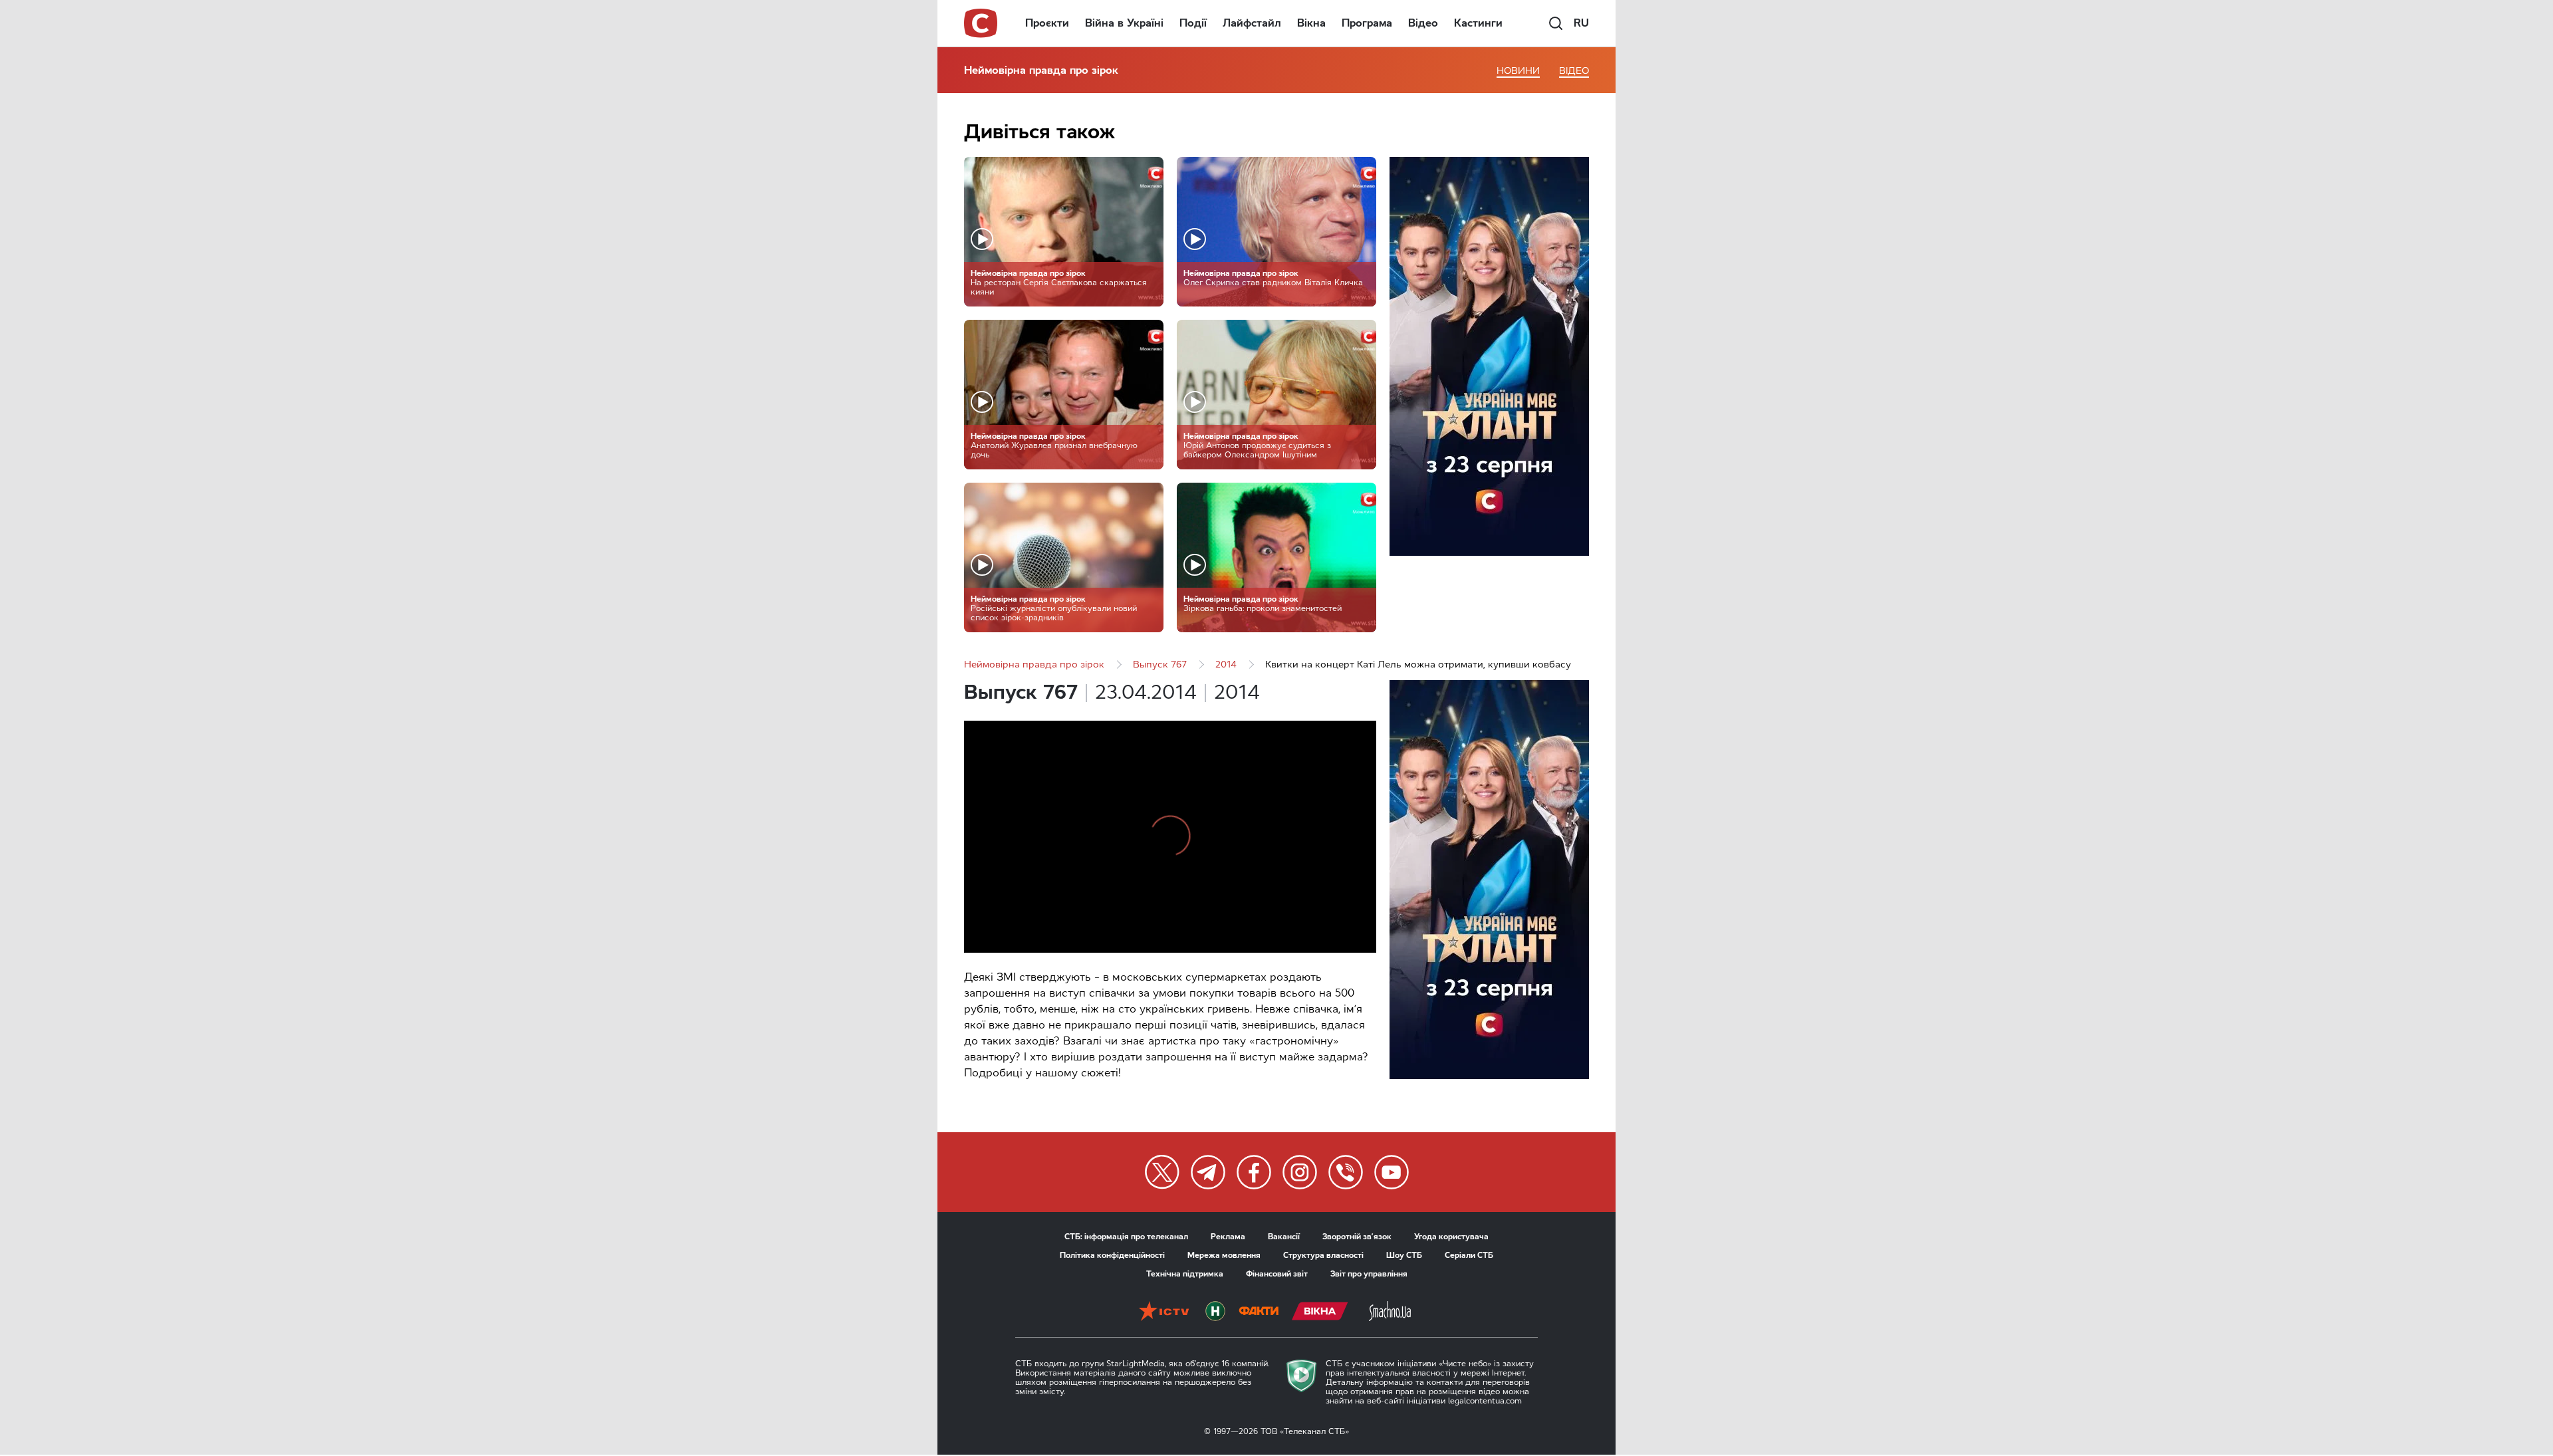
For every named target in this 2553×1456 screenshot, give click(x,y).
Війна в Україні (1124, 23)
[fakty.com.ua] (1259, 1312)
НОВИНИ (1518, 71)
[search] (1556, 23)
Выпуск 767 (1160, 665)
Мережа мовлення (1224, 1255)
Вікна (1311, 23)
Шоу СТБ (1404, 1255)
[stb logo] (981, 23)
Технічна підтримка (1185, 1274)
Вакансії (1284, 1237)
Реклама (1228, 1237)
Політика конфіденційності (1112, 1255)
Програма (1367, 23)
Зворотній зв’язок (1357, 1237)
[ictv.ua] (1164, 1312)
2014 (1226, 665)
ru (1581, 23)
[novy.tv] (1215, 1312)
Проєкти (1047, 23)
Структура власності (1323, 1255)
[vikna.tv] (1320, 1312)
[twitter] (1162, 1172)
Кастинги (1478, 23)
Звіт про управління (1369, 1274)
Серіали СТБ (1469, 1255)
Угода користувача (1451, 1237)
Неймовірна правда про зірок (1041, 70)
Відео (1423, 23)
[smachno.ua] (1390, 1312)
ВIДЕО (1574, 71)
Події (1193, 23)
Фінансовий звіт (1277, 1274)
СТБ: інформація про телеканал (1126, 1237)
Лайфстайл (1252, 23)
